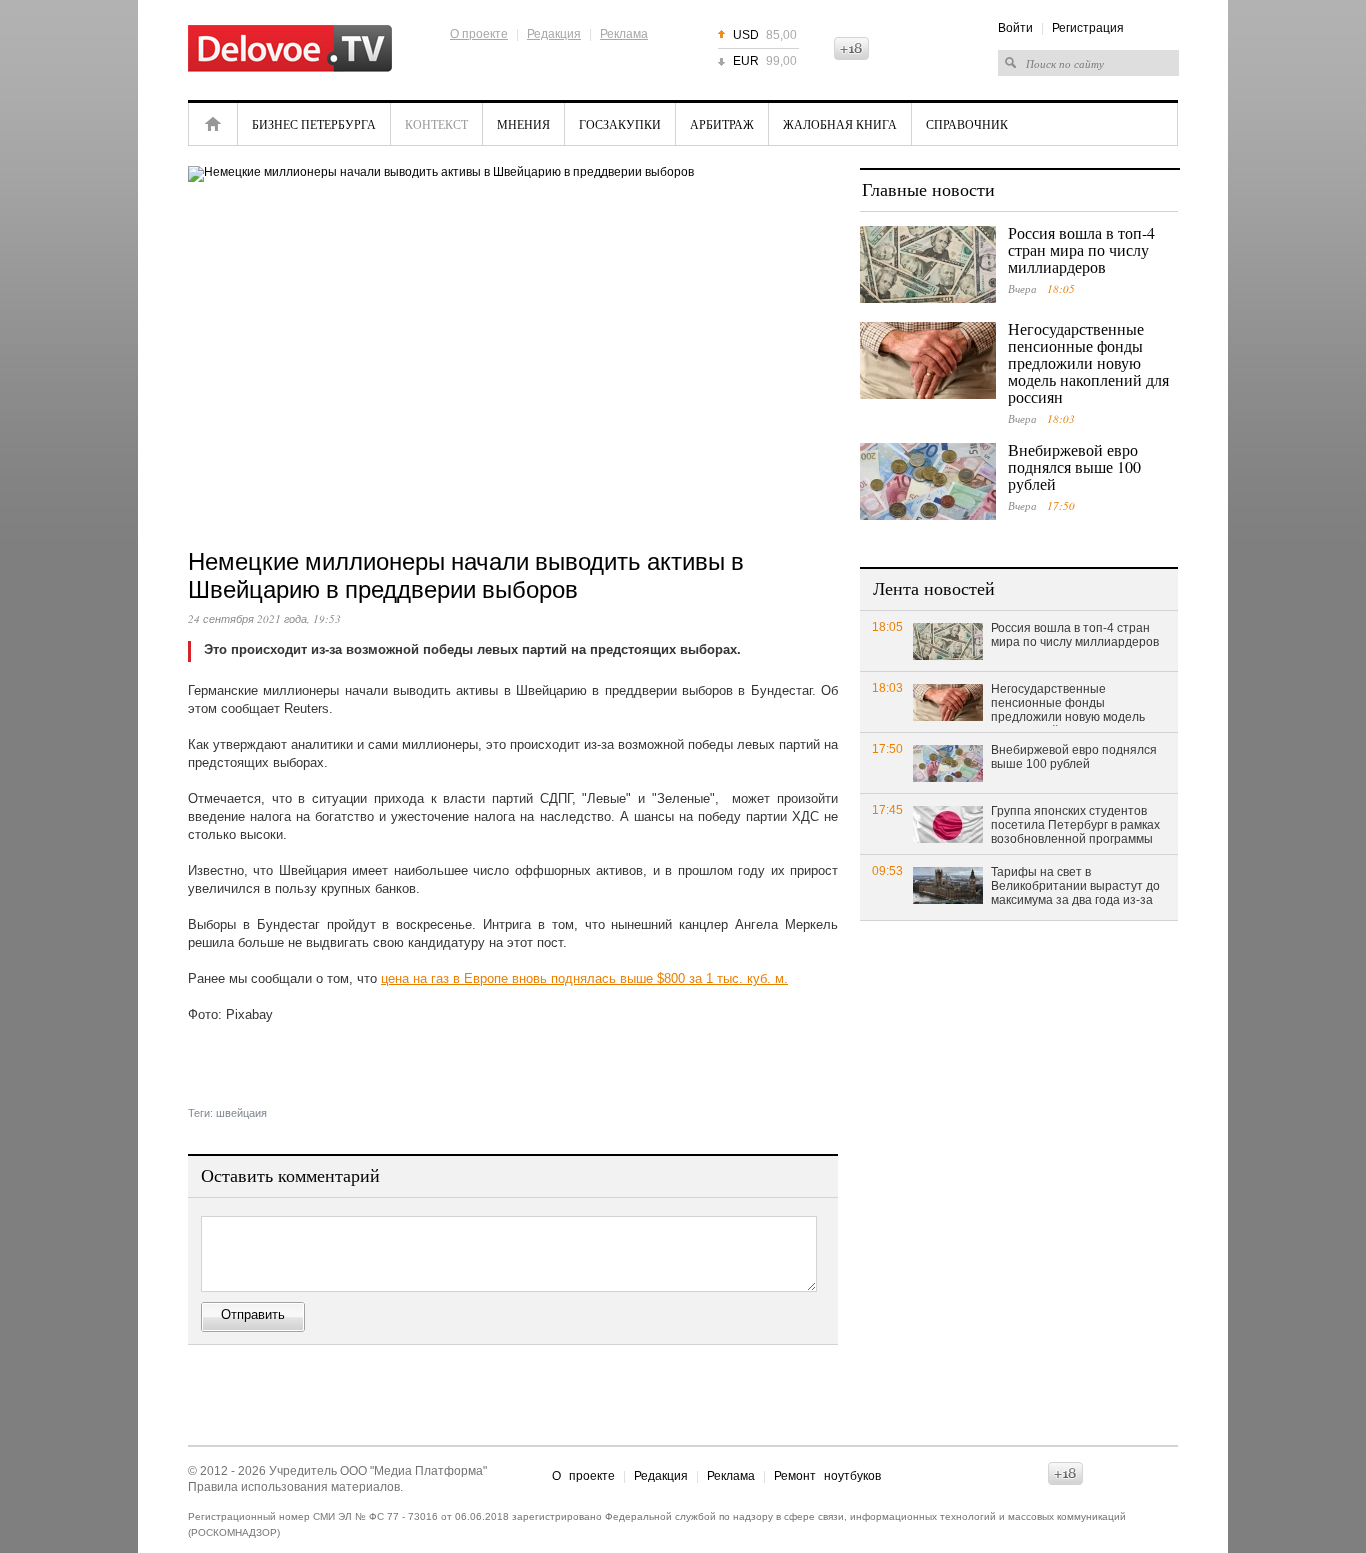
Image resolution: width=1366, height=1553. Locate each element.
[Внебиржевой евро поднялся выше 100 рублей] (928, 481)
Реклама (624, 34)
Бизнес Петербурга (314, 124)
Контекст (436, 124)
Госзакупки (620, 124)
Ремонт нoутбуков (827, 1476)
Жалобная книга (840, 124)
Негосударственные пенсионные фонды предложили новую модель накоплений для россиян (1088, 362)
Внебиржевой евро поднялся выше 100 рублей (1074, 466)
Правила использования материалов (294, 1487)
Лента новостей (934, 588)
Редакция (554, 34)
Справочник (967, 124)
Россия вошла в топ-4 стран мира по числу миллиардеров (1081, 249)
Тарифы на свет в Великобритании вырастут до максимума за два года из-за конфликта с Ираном (1075, 887)
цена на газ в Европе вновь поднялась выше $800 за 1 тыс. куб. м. (584, 978)
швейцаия (241, 1113)
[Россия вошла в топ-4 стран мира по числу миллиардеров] (928, 264)
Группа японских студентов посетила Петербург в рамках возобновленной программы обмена (1075, 826)
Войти (1015, 28)
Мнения (523, 124)
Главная (213, 124)
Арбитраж (722, 124)
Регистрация (1088, 28)
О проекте (479, 34)
